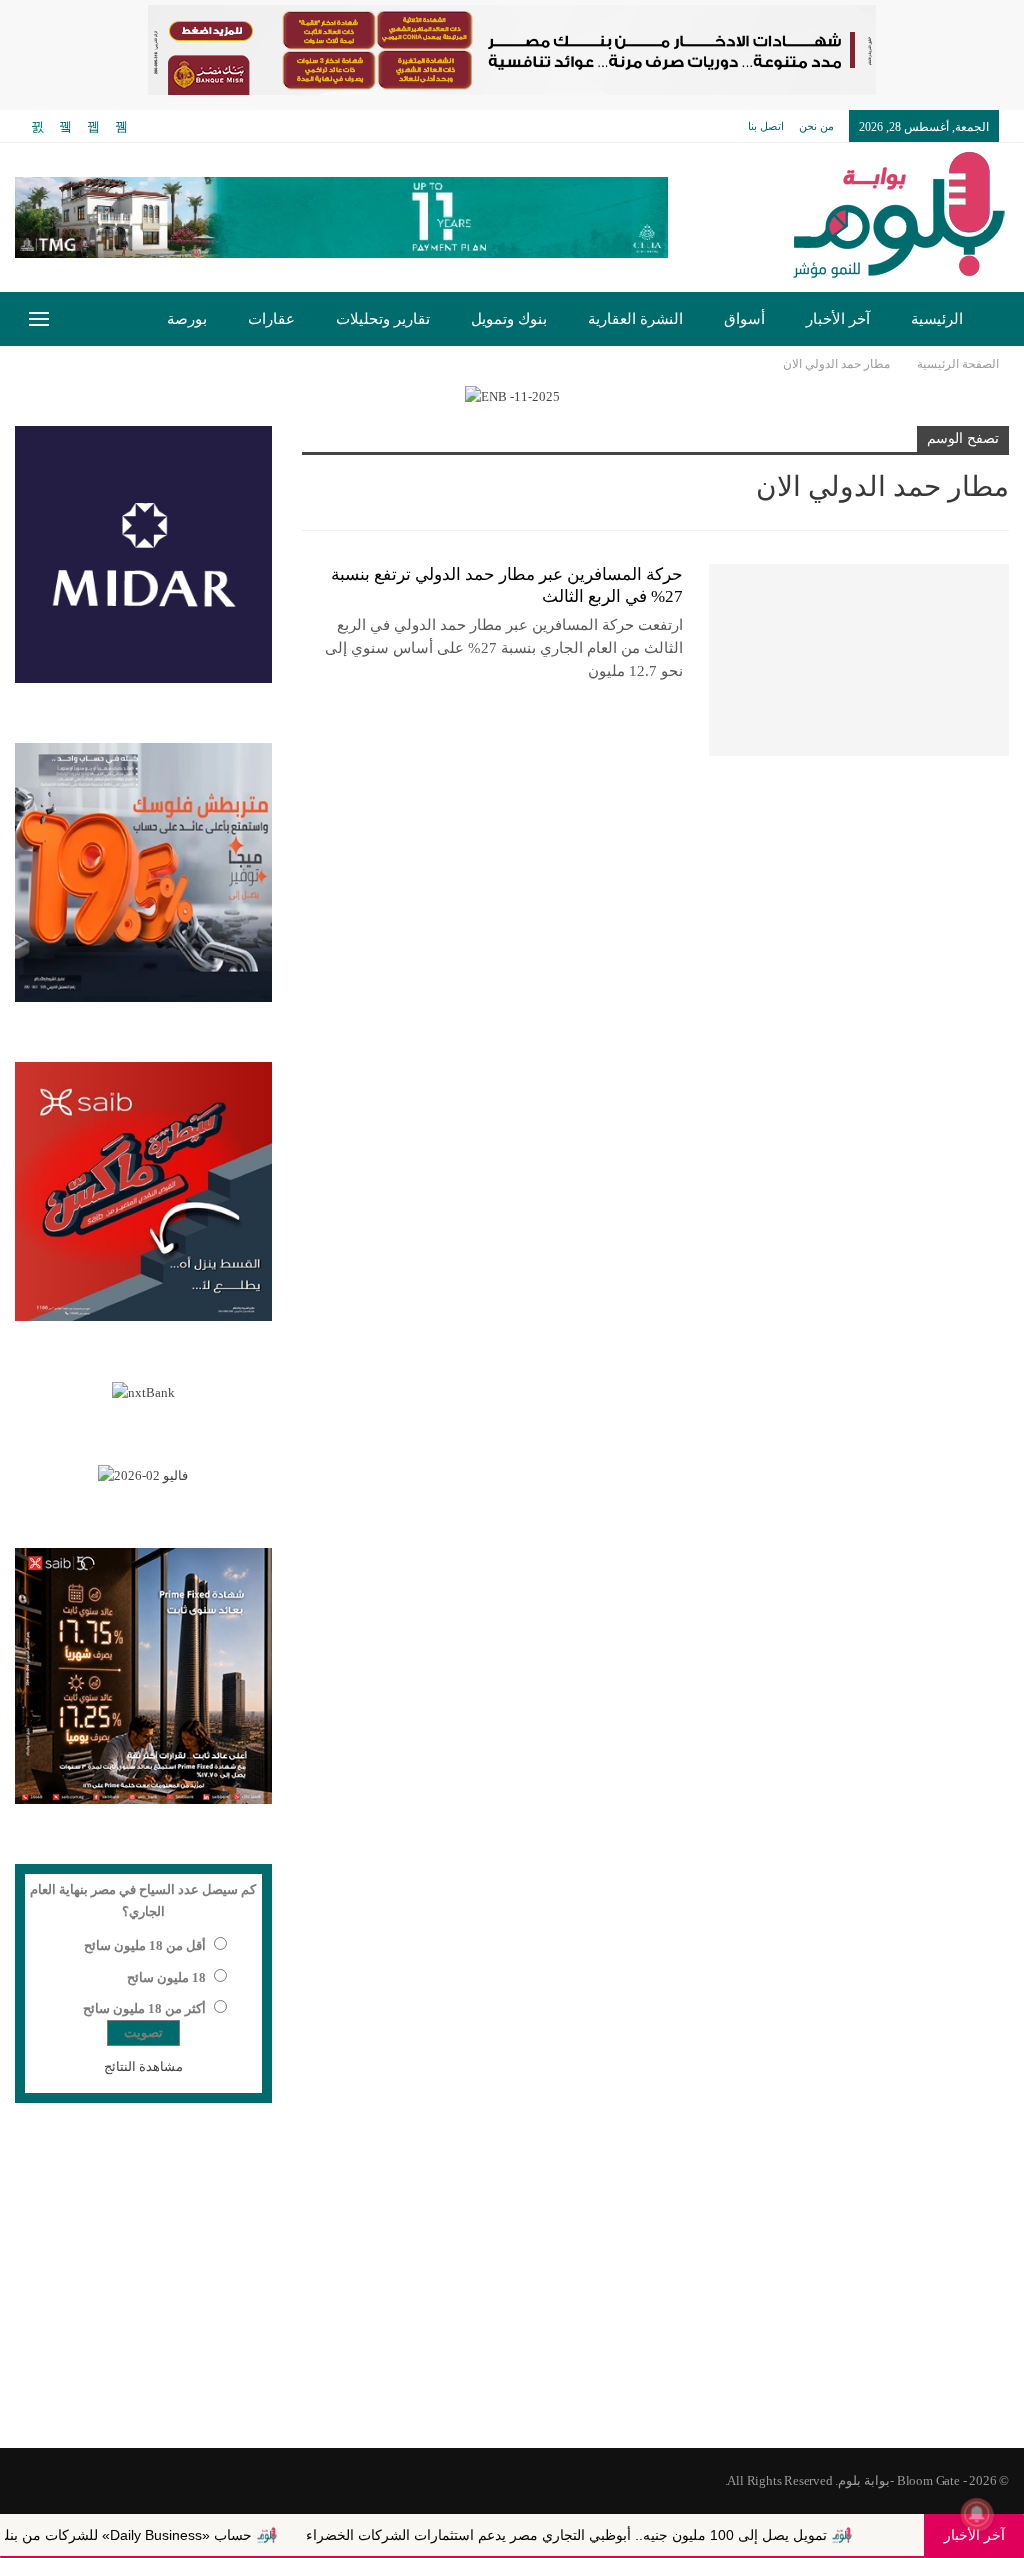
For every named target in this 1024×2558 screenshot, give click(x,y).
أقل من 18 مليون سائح (145, 1945)
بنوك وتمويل (509, 319)
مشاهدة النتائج (143, 2066)
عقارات (271, 319)
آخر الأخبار (838, 319)
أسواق (744, 319)
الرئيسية (937, 319)
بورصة (187, 319)
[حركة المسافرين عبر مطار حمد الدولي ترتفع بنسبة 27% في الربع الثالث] (859, 660)
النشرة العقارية (635, 319)
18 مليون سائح (166, 1977)
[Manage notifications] (977, 2514)
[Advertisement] (512, 2288)
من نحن (816, 126)
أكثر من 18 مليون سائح (144, 2008)
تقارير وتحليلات (383, 319)
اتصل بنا (766, 126)
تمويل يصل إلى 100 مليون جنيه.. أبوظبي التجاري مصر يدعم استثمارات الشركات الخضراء (633, 2535)
